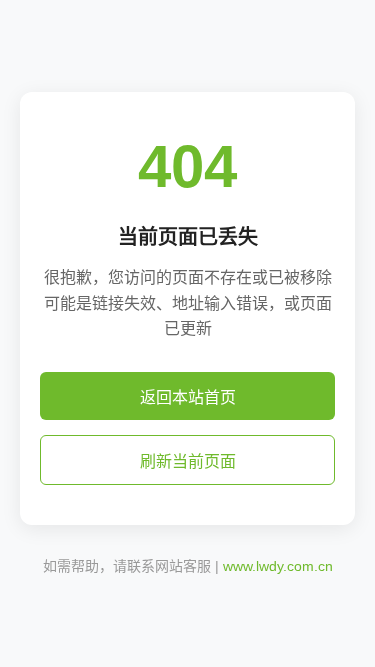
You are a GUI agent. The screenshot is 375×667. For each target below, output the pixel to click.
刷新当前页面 (188, 461)
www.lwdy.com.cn (278, 566)
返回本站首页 (188, 397)
